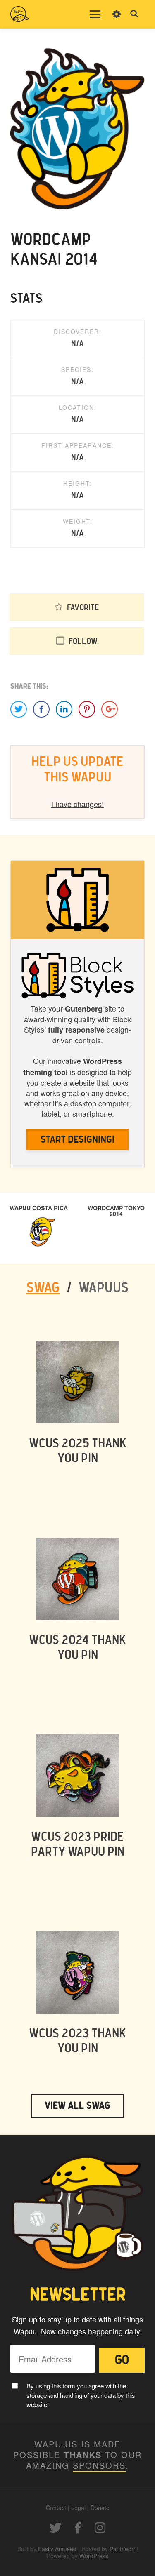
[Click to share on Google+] (110, 709)
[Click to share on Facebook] (41, 709)
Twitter (55, 2528)
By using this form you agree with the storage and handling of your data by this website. (81, 2395)
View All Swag (77, 2106)
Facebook (78, 2528)
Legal (78, 2508)
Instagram (100, 2528)
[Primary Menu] (95, 14)
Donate (100, 2508)
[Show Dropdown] (117, 19)
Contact (56, 2508)
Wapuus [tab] (104, 1288)
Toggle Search (134, 14)
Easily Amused (57, 2549)
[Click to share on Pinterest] (87, 709)
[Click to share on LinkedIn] (64, 709)
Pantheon (122, 2549)
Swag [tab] (43, 1288)
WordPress (94, 2556)
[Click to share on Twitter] (19, 709)
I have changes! (77, 804)
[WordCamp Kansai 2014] (77, 128)
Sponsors (99, 2465)
